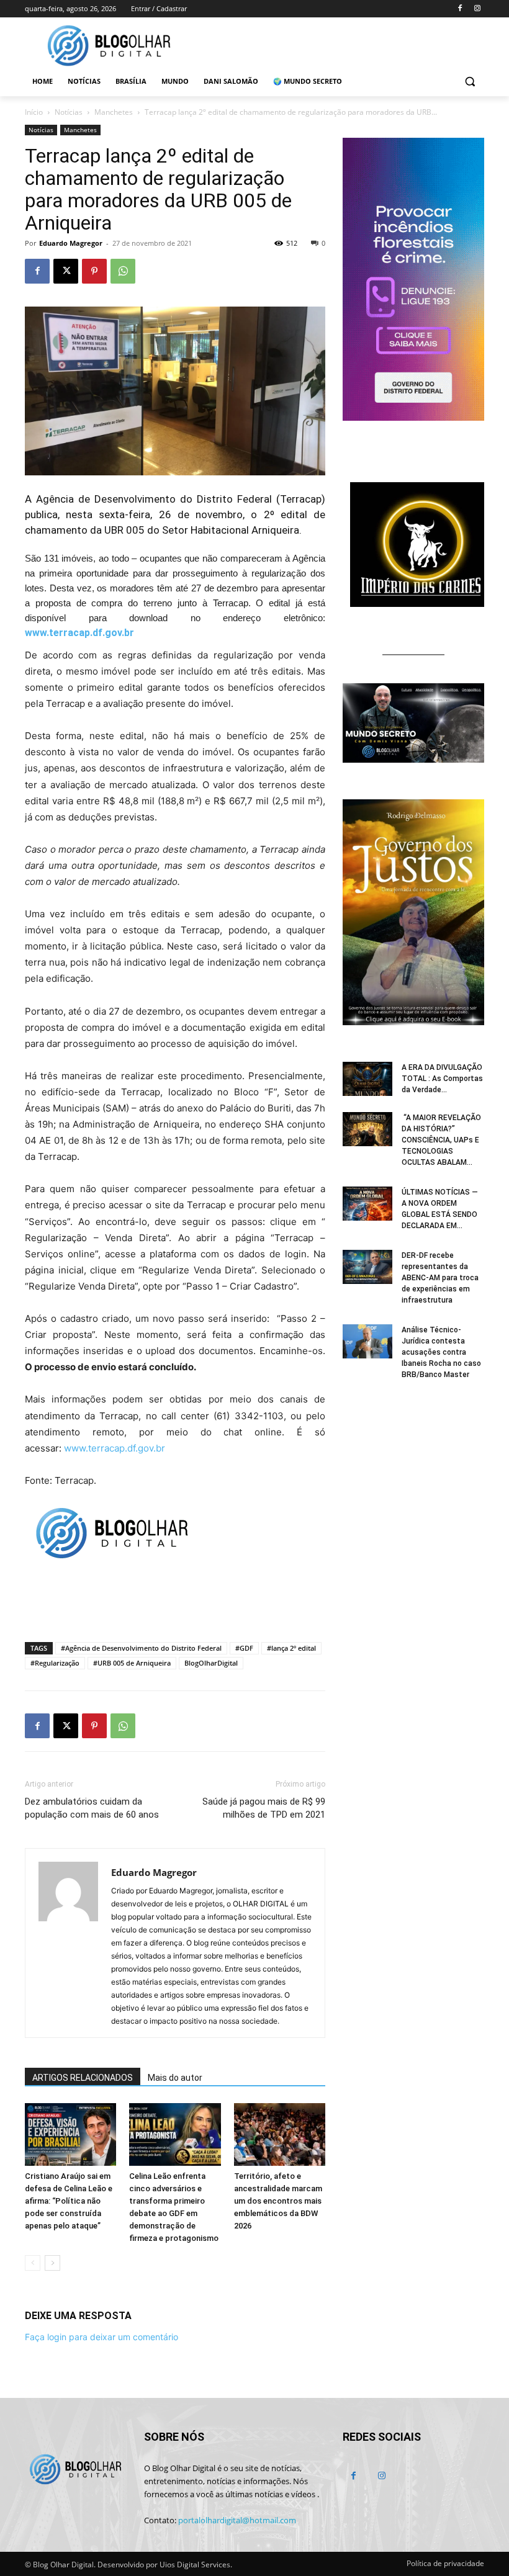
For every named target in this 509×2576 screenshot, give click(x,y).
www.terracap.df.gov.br (79, 633)
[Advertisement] (175, 1600)
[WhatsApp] (123, 271)
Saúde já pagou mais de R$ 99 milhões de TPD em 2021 (264, 1808)
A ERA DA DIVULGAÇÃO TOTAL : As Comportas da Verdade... (442, 1079)
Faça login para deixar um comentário (101, 2337)
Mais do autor (175, 2078)
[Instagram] (477, 9)
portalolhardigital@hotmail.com (237, 2520)
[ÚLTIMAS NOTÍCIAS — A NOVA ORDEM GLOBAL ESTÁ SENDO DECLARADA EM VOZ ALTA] (367, 1204)
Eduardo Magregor (71, 243)
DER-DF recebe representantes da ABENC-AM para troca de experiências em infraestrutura (440, 1278)
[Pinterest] (94, 271)
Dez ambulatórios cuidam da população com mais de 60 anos (92, 1808)
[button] (470, 82)
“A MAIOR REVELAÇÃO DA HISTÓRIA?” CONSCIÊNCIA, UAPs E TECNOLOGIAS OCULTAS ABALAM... (441, 1140)
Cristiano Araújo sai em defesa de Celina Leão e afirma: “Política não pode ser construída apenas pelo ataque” (69, 2201)
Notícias (69, 112)
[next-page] (52, 2263)
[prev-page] (33, 2263)
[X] (66, 271)
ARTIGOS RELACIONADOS (83, 2078)
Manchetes (114, 112)
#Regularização (55, 1663)
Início (34, 112)
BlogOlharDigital (211, 1663)
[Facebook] (460, 9)
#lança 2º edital (291, 1648)
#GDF (244, 1648)
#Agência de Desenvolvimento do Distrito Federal (141, 1648)
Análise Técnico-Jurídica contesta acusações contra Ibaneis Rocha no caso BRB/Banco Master (441, 1352)
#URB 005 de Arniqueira (132, 1663)
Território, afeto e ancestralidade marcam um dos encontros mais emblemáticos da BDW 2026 (278, 2201)
